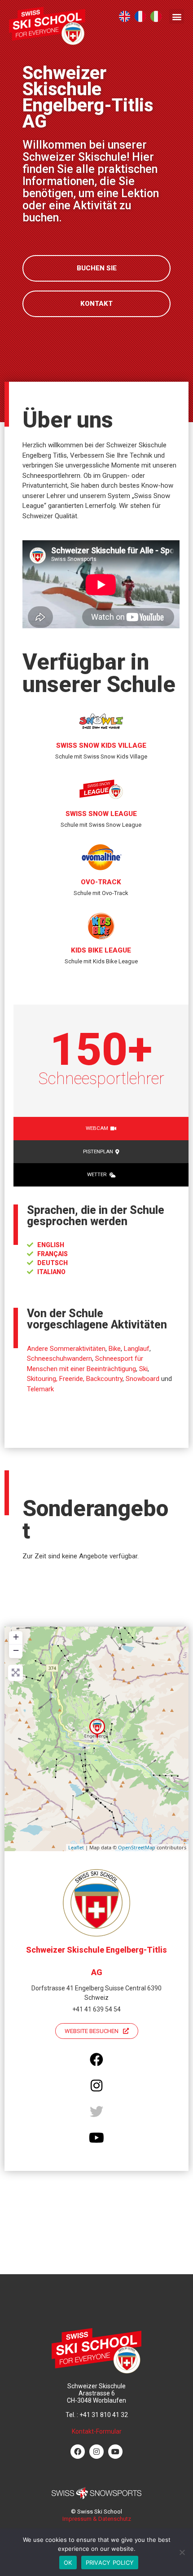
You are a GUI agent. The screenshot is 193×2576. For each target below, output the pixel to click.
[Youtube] (115, 2452)
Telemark (40, 1389)
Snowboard (143, 1379)
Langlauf (137, 1349)
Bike (115, 1349)
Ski (143, 1369)
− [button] (16, 1650)
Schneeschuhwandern (59, 1359)
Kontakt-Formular (97, 2431)
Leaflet (76, 1847)
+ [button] (16, 1637)
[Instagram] (96, 2452)
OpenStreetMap (137, 1847)
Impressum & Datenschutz (97, 2519)
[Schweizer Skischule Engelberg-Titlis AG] (97, 1729)
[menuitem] (125, 16)
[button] (177, 16)
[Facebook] (78, 2452)
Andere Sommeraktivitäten (66, 1349)
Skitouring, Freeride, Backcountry (75, 1379)
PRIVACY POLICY (110, 2563)
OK (68, 2563)
